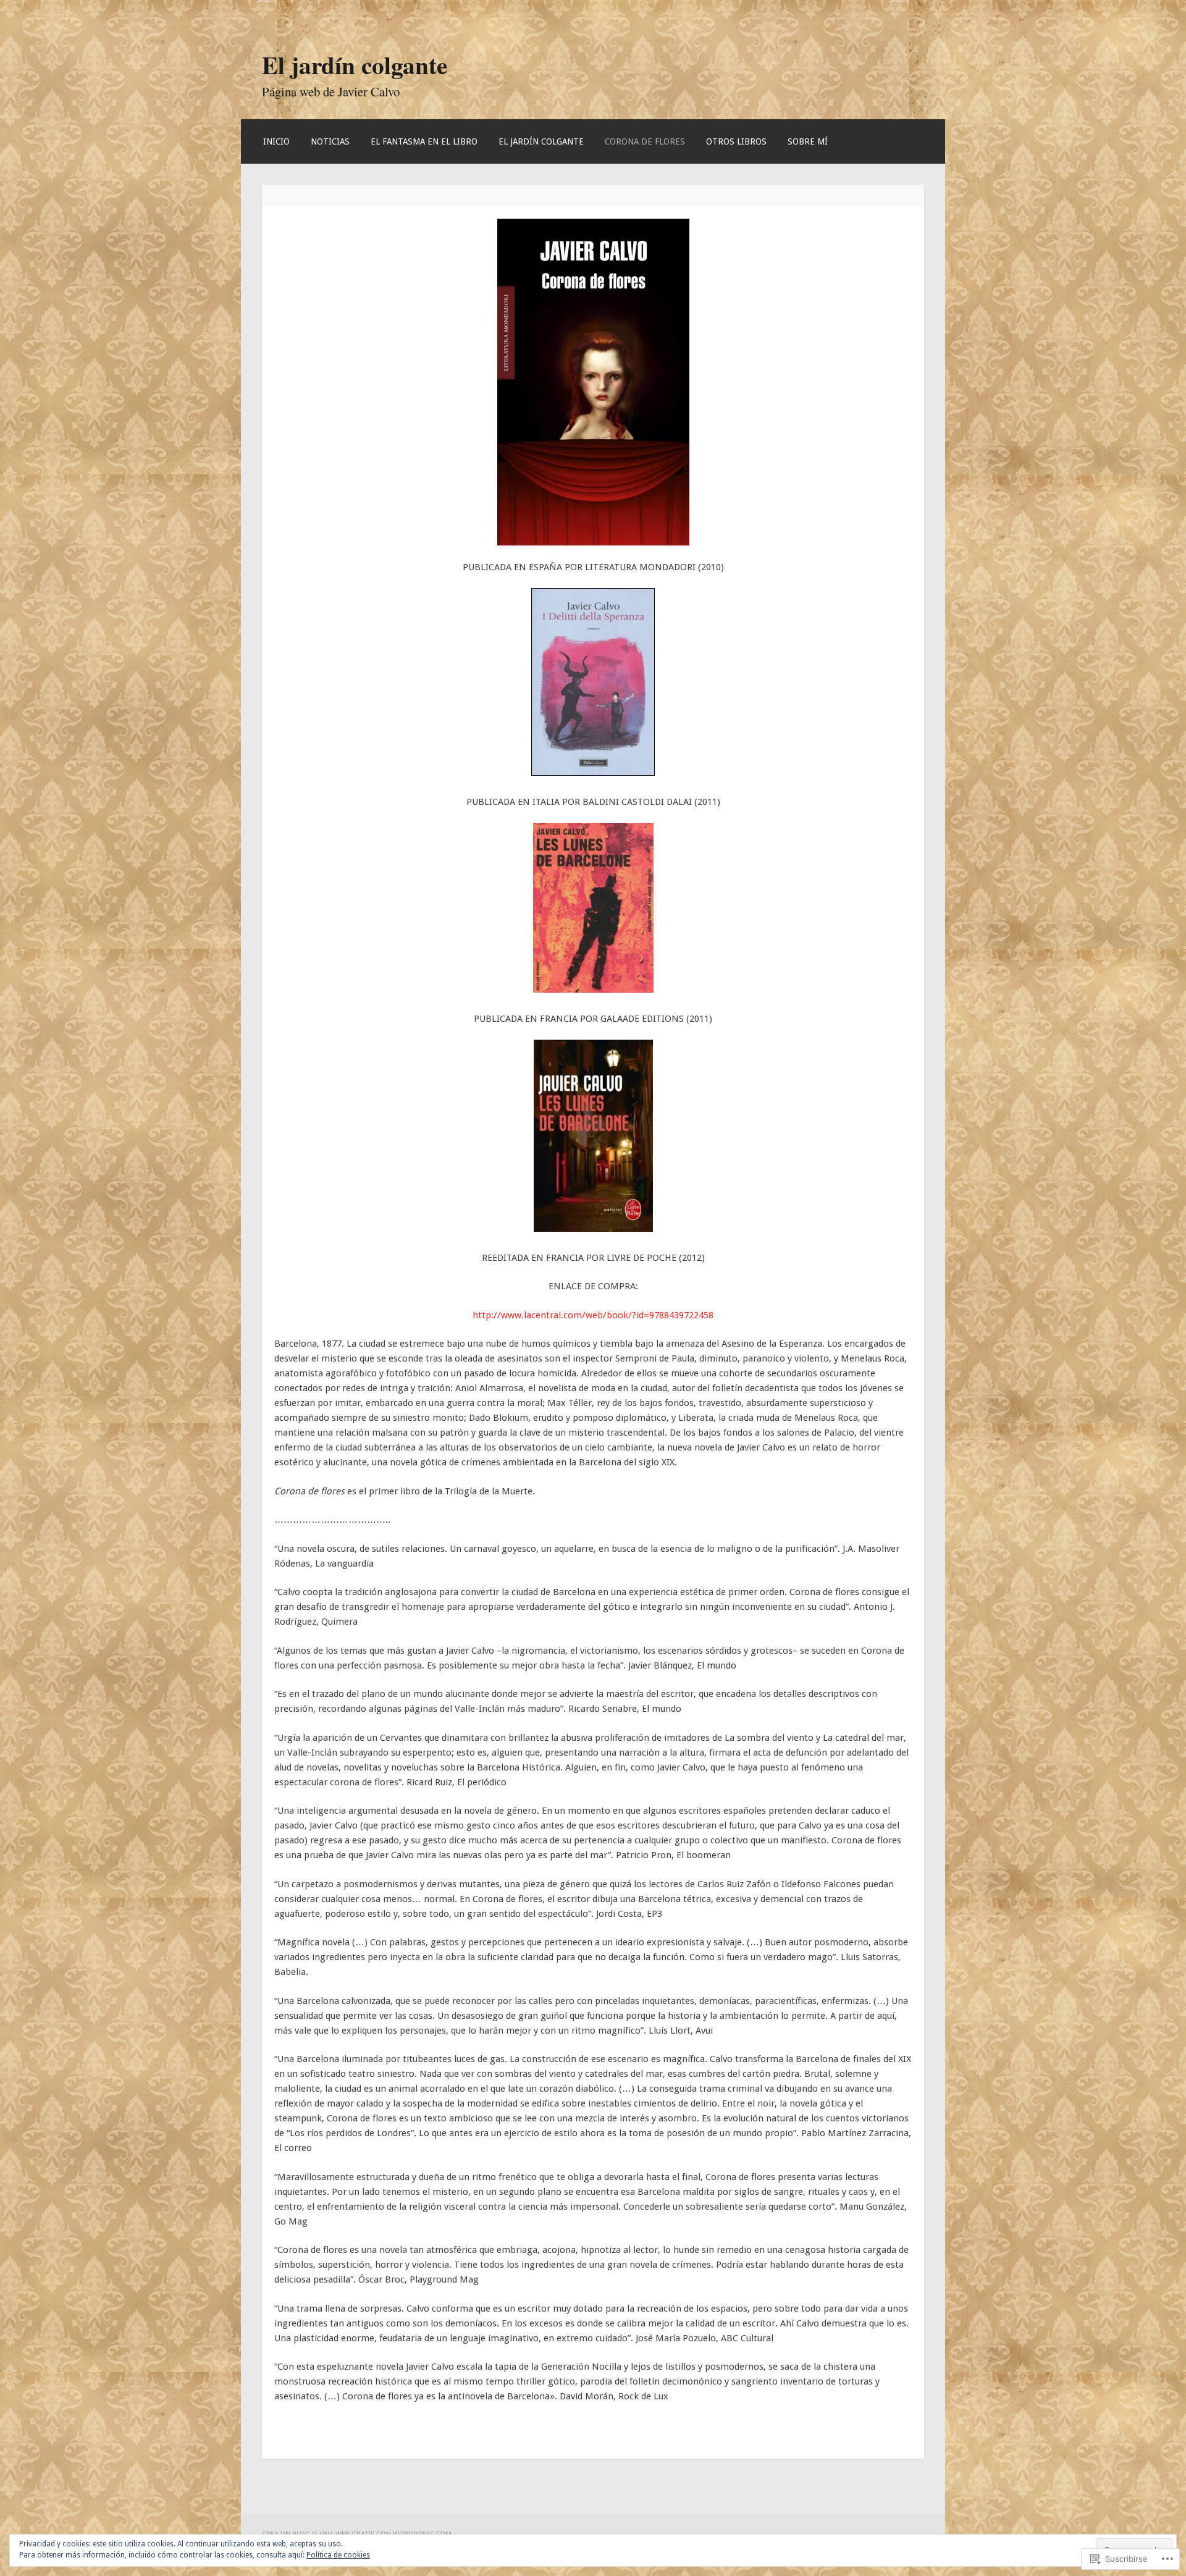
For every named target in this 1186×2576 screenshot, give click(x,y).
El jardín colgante (355, 65)
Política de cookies (338, 2555)
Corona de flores (645, 141)
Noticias (330, 141)
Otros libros (736, 141)
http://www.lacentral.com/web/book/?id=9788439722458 (593, 1315)
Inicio (276, 141)
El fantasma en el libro (424, 141)
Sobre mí (808, 141)
